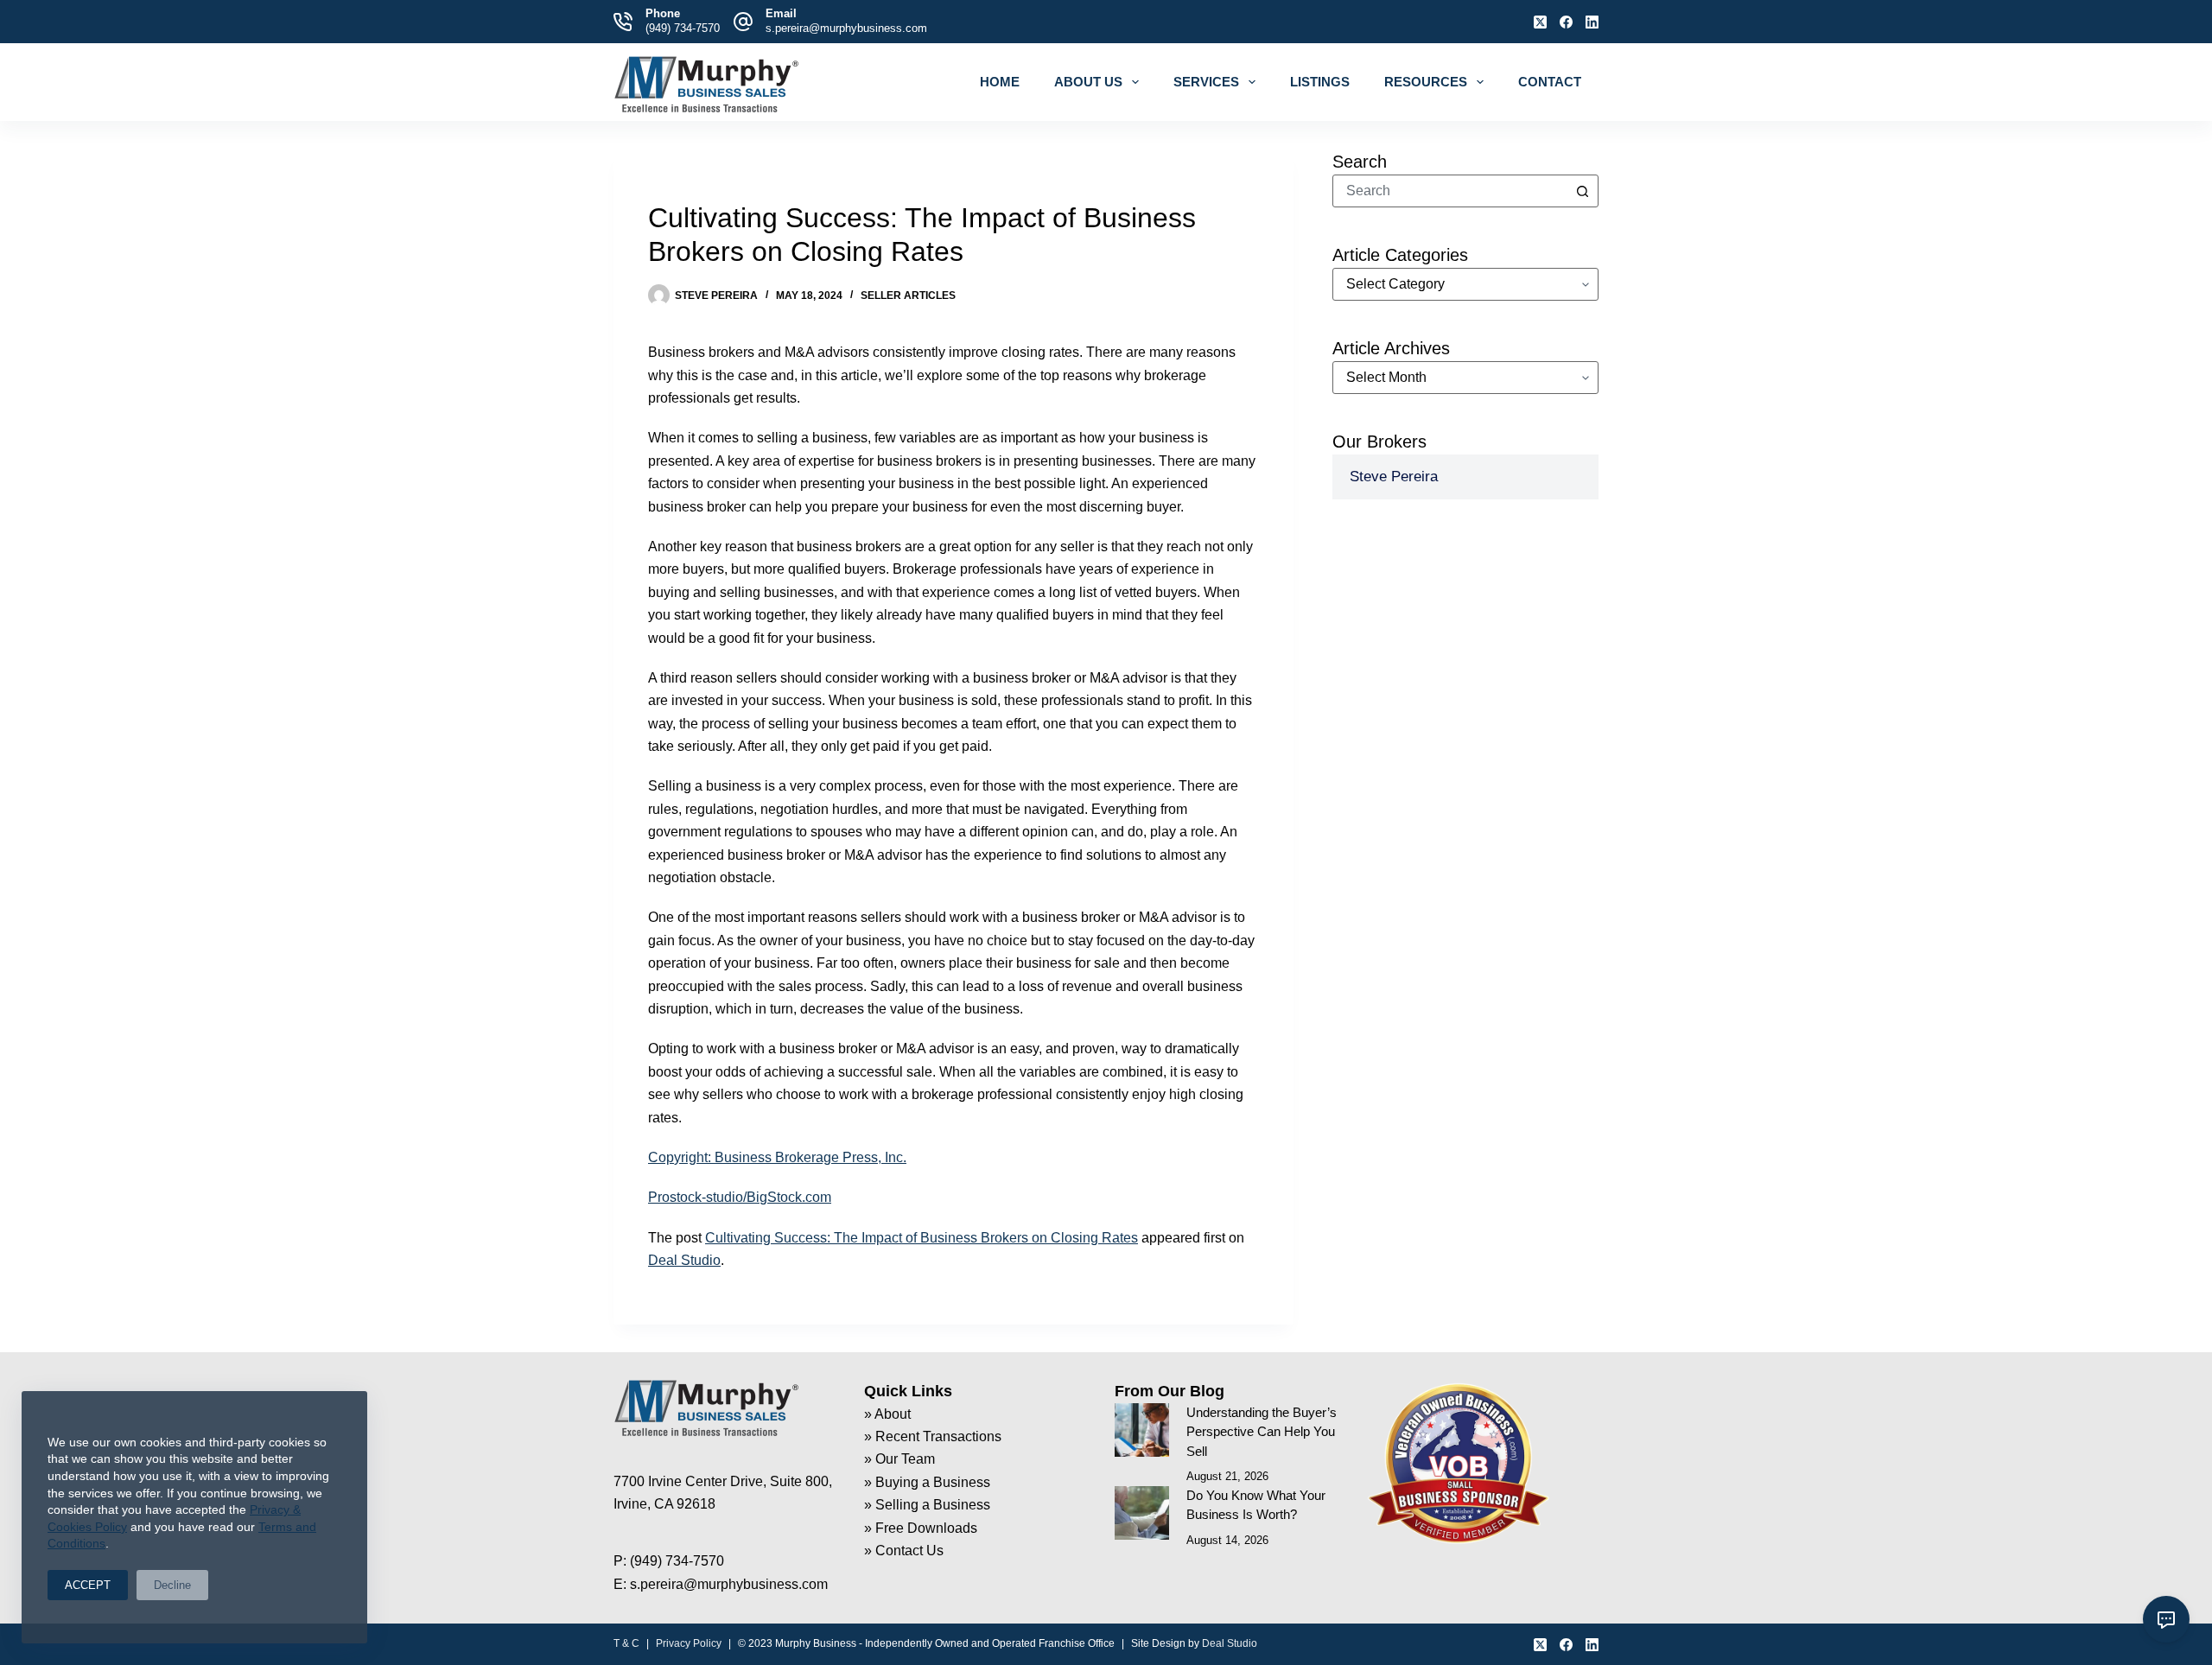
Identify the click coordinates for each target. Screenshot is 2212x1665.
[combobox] (1450, 191)
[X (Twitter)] (1540, 22)
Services (1206, 82)
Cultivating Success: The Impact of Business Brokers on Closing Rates (922, 1238)
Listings (1320, 82)
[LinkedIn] (1592, 22)
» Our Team (899, 1459)
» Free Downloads (921, 1528)
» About (887, 1414)
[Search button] (1582, 191)
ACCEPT (88, 1585)
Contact (1550, 82)
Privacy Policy (689, 1643)
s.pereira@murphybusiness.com (846, 28)
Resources (1426, 82)
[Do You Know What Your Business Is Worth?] (1142, 1513)
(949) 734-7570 (683, 28)
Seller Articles (908, 296)
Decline (172, 1585)
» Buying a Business (927, 1482)
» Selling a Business (927, 1505)
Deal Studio (684, 1260)
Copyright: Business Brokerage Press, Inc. (777, 1157)
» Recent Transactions (933, 1436)
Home (1000, 82)
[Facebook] (1566, 22)
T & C (626, 1643)
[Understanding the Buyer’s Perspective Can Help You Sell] (1142, 1430)
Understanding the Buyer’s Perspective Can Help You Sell (1262, 1432)
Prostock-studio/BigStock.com (740, 1197)
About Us (1088, 82)
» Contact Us (904, 1551)
